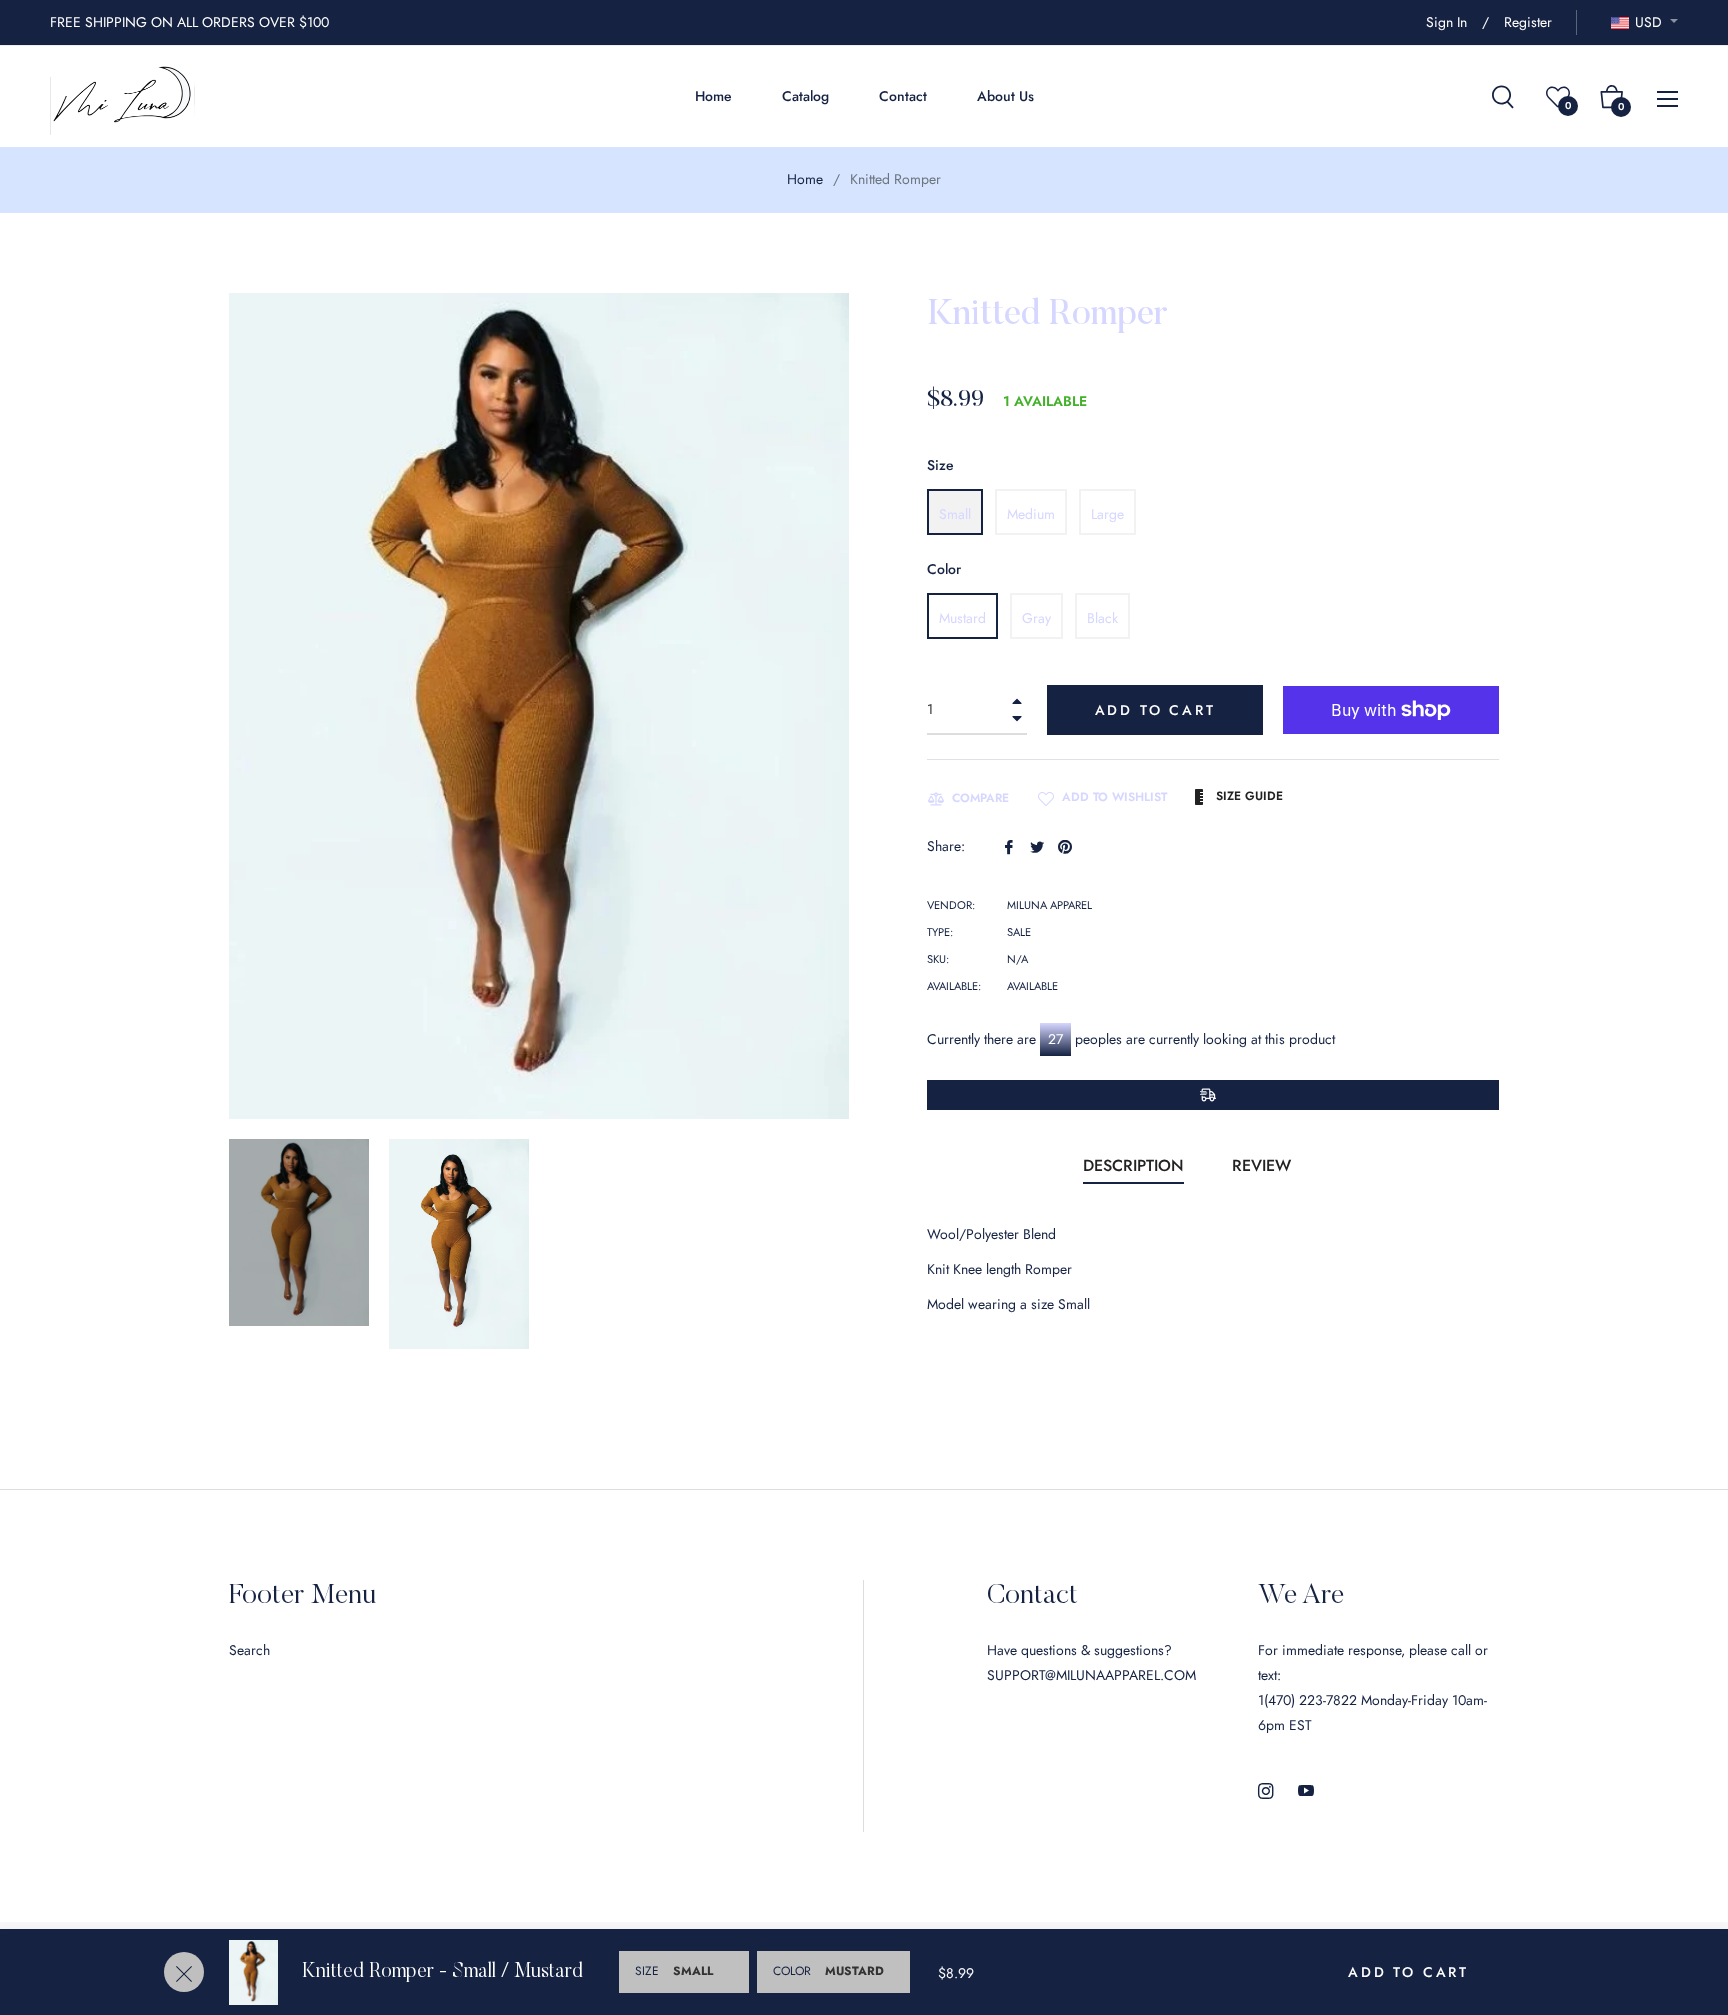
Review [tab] (1264, 1165)
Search (249, 1650)
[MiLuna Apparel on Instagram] (1266, 1789)
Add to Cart (1408, 1972)
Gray (1036, 618)
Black (1102, 618)
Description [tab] (1133, 1165)
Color (944, 569)
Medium (1031, 514)
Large (1107, 514)
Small (955, 514)
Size (940, 465)
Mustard (962, 618)
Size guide (1247, 796)
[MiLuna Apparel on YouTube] (1306, 1789)
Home (805, 179)
